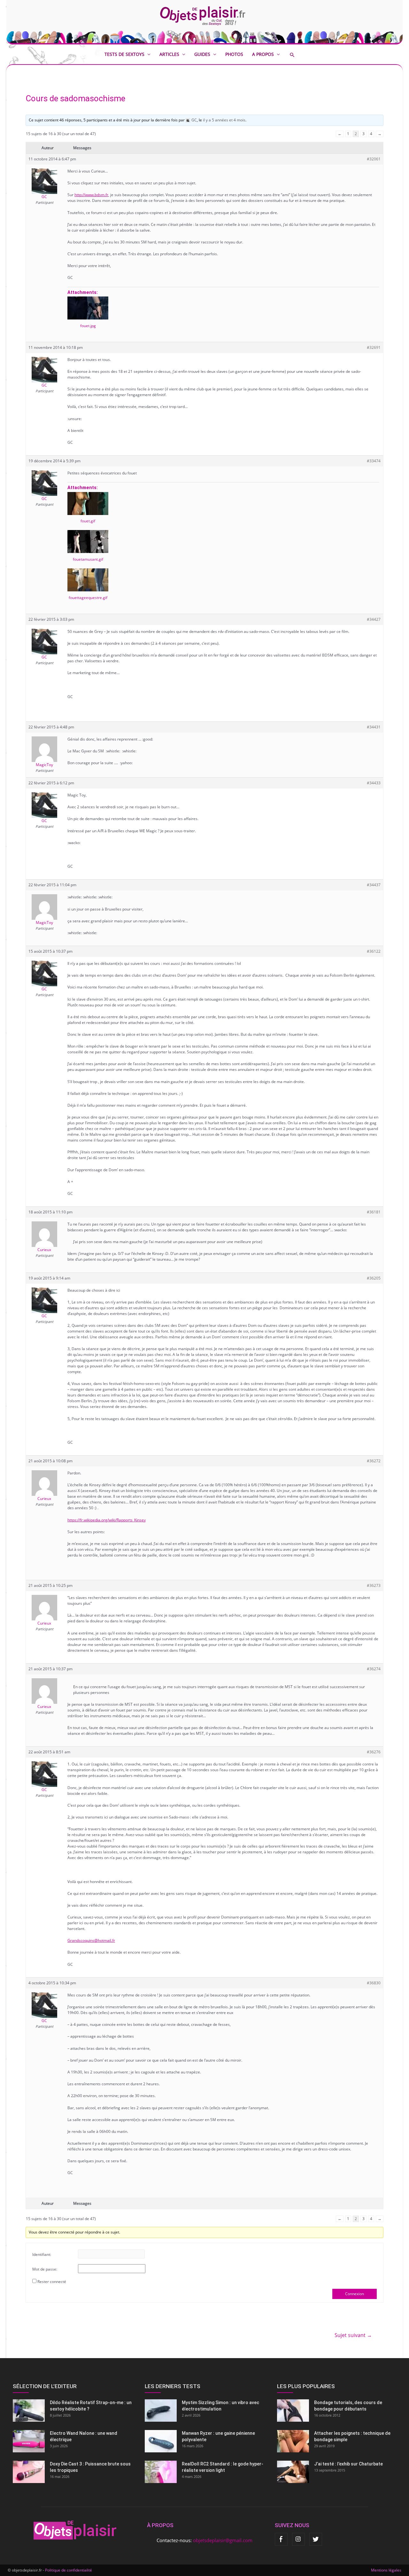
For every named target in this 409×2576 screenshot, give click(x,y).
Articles (169, 54)
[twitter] (316, 2539)
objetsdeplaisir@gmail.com (223, 2540)
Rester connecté (52, 2282)
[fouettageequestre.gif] (88, 580)
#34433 (374, 783)
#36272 (374, 1461)
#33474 (374, 461)
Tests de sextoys (124, 54)
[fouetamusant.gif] (88, 542)
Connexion (355, 2294)
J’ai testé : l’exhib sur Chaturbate (348, 2464)
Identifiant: (42, 2254)
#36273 (374, 1585)
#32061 (374, 159)
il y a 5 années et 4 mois (224, 120)
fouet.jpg (88, 326)
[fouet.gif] (88, 504)
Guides (202, 54)
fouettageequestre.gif (88, 598)
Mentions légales (386, 2570)
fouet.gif (88, 521)
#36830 (374, 1983)
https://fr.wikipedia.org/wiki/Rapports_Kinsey (107, 1520)
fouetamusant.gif (88, 559)
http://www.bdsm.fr (91, 195)
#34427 (374, 619)
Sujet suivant (353, 2335)
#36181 (374, 1212)
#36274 (374, 1669)
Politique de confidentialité (69, 2570)
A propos (263, 54)
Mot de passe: (45, 2269)
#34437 (374, 885)
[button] (297, 55)
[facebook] (281, 2539)
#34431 (374, 727)
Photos (234, 54)
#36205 (374, 1278)
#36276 (374, 1752)
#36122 (374, 951)
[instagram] (298, 2539)
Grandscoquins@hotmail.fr (91, 1940)
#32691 (374, 347)
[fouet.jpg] (88, 308)
